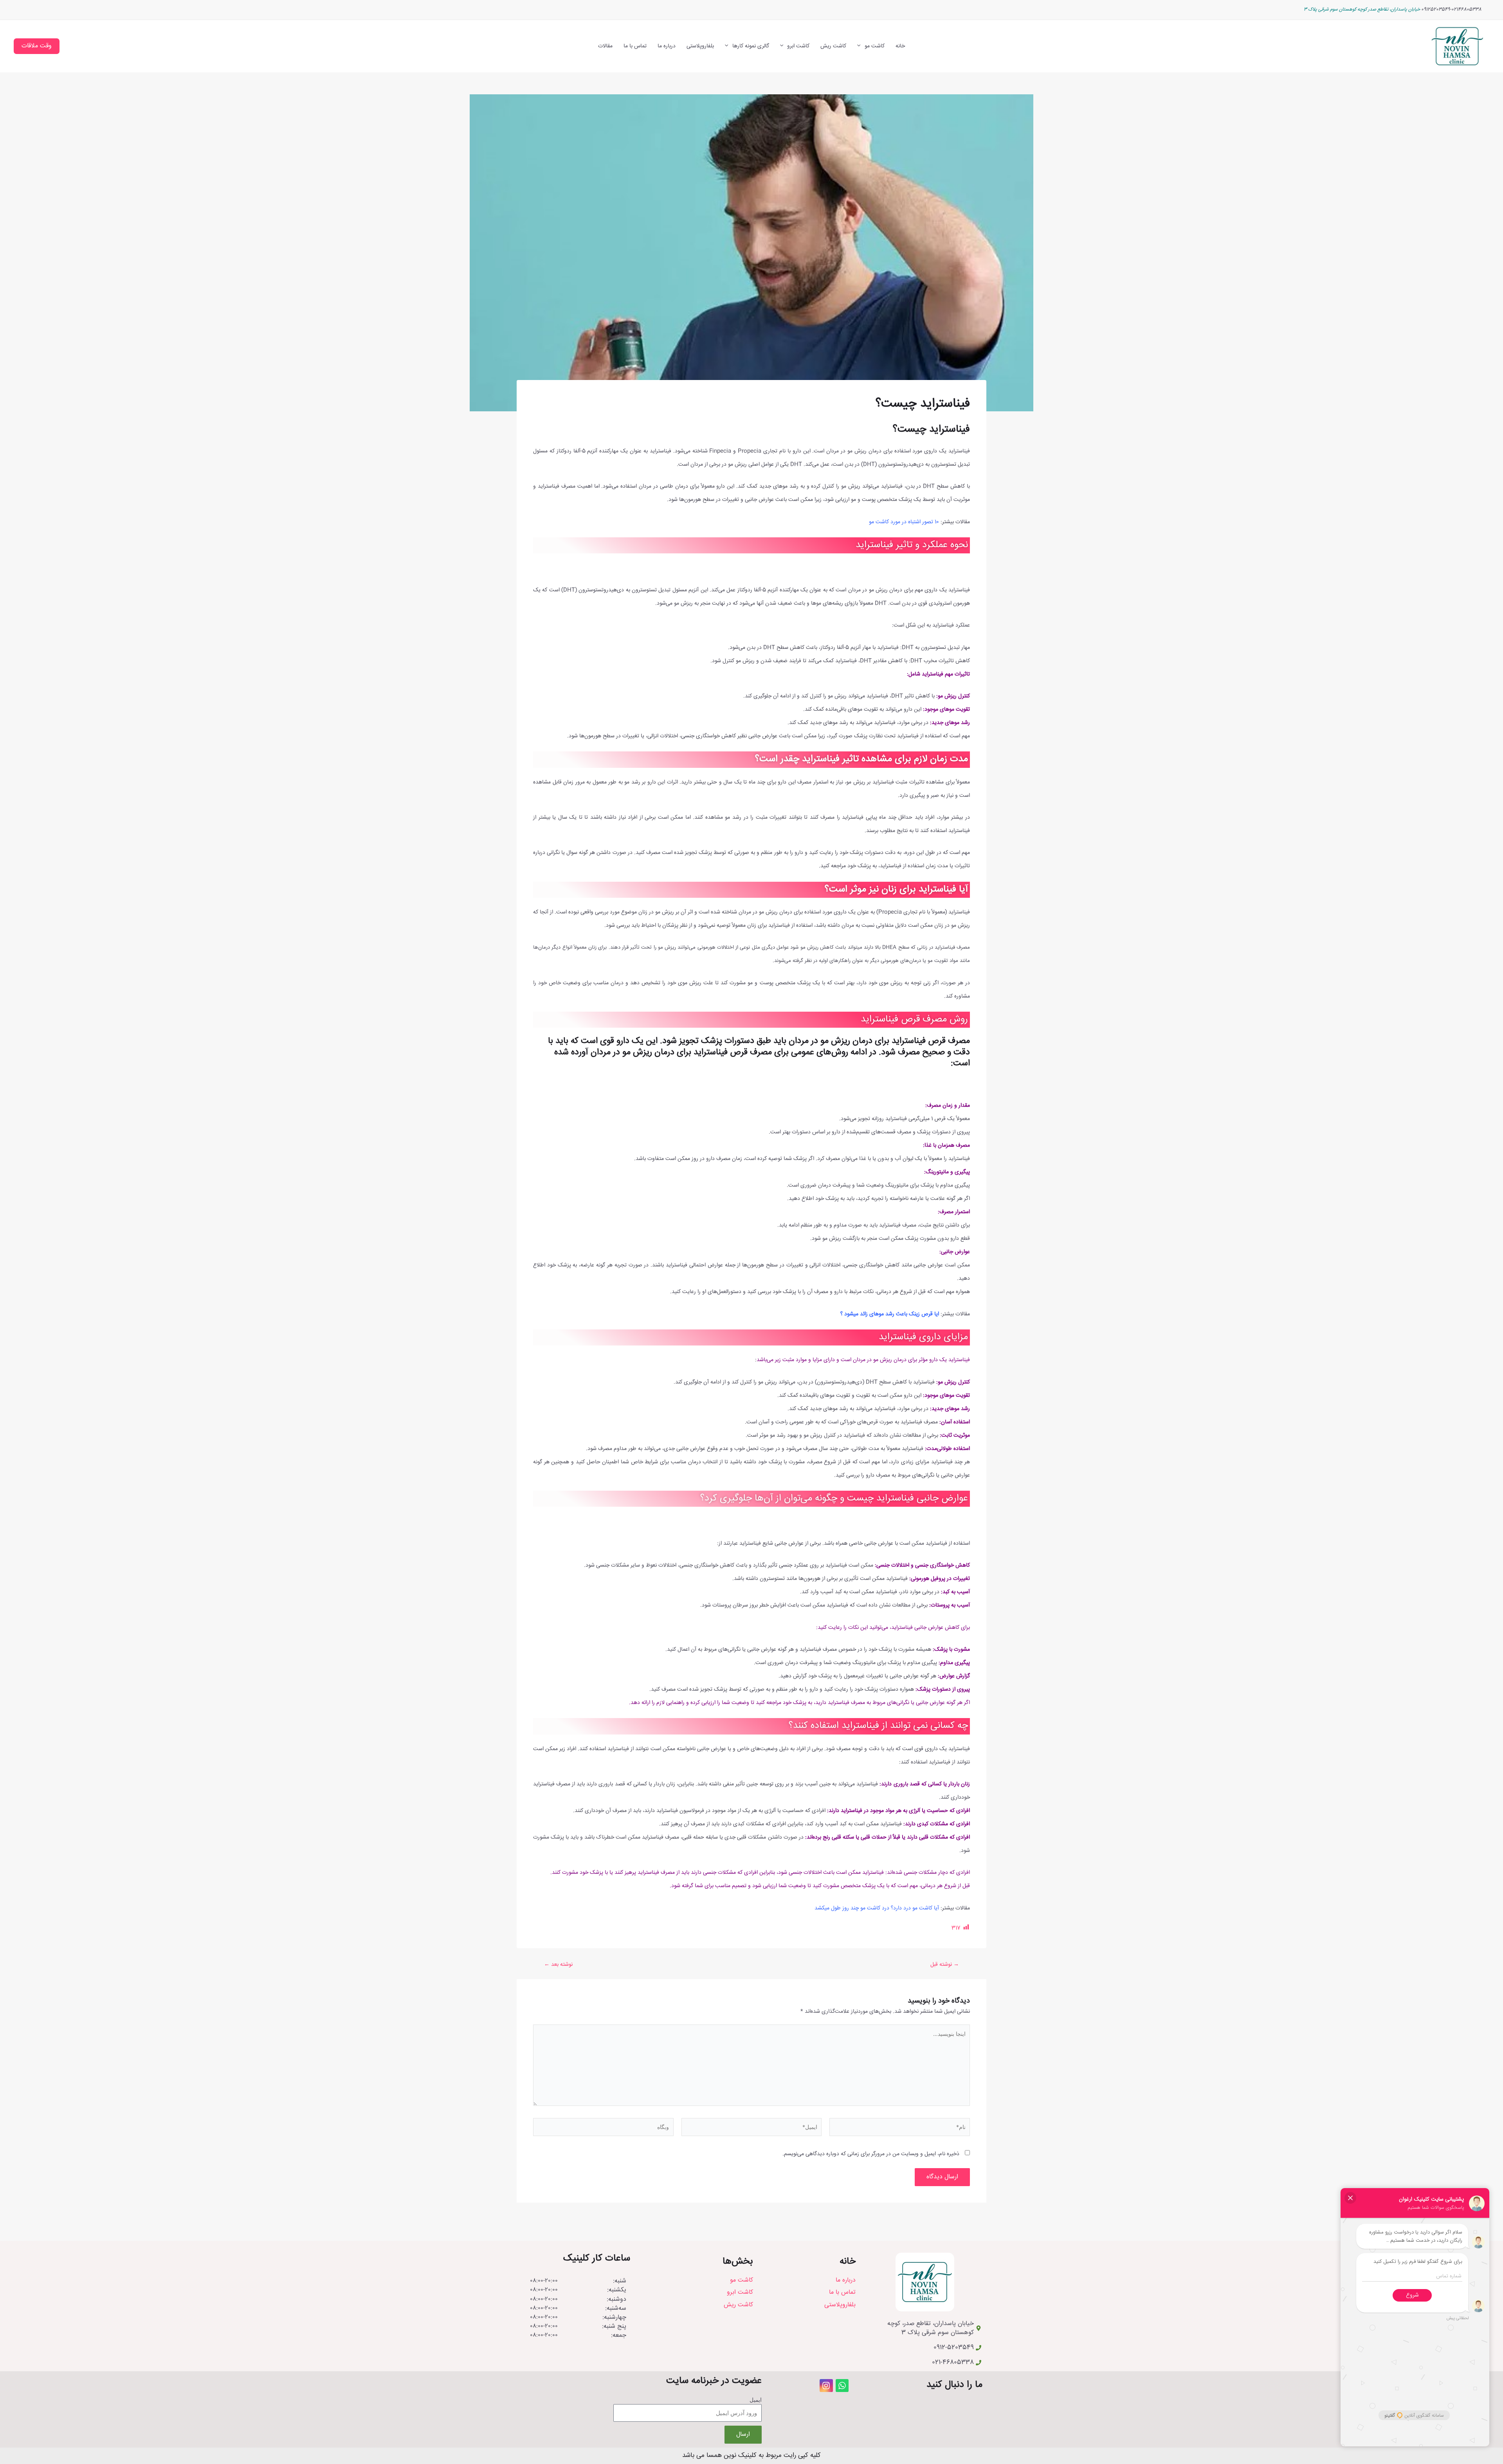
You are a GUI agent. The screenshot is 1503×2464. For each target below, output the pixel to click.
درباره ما (667, 46)
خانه (900, 46)
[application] (861, 46)
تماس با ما (635, 46)
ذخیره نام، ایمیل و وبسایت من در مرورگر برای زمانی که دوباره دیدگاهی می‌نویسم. (871, 2154)
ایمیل (756, 2400)
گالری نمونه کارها (751, 46)
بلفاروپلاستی (700, 46)
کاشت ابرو (798, 46)
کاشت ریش (833, 46)
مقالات (605, 46)
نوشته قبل (945, 1965)
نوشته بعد (558, 1965)
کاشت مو (875, 46)
